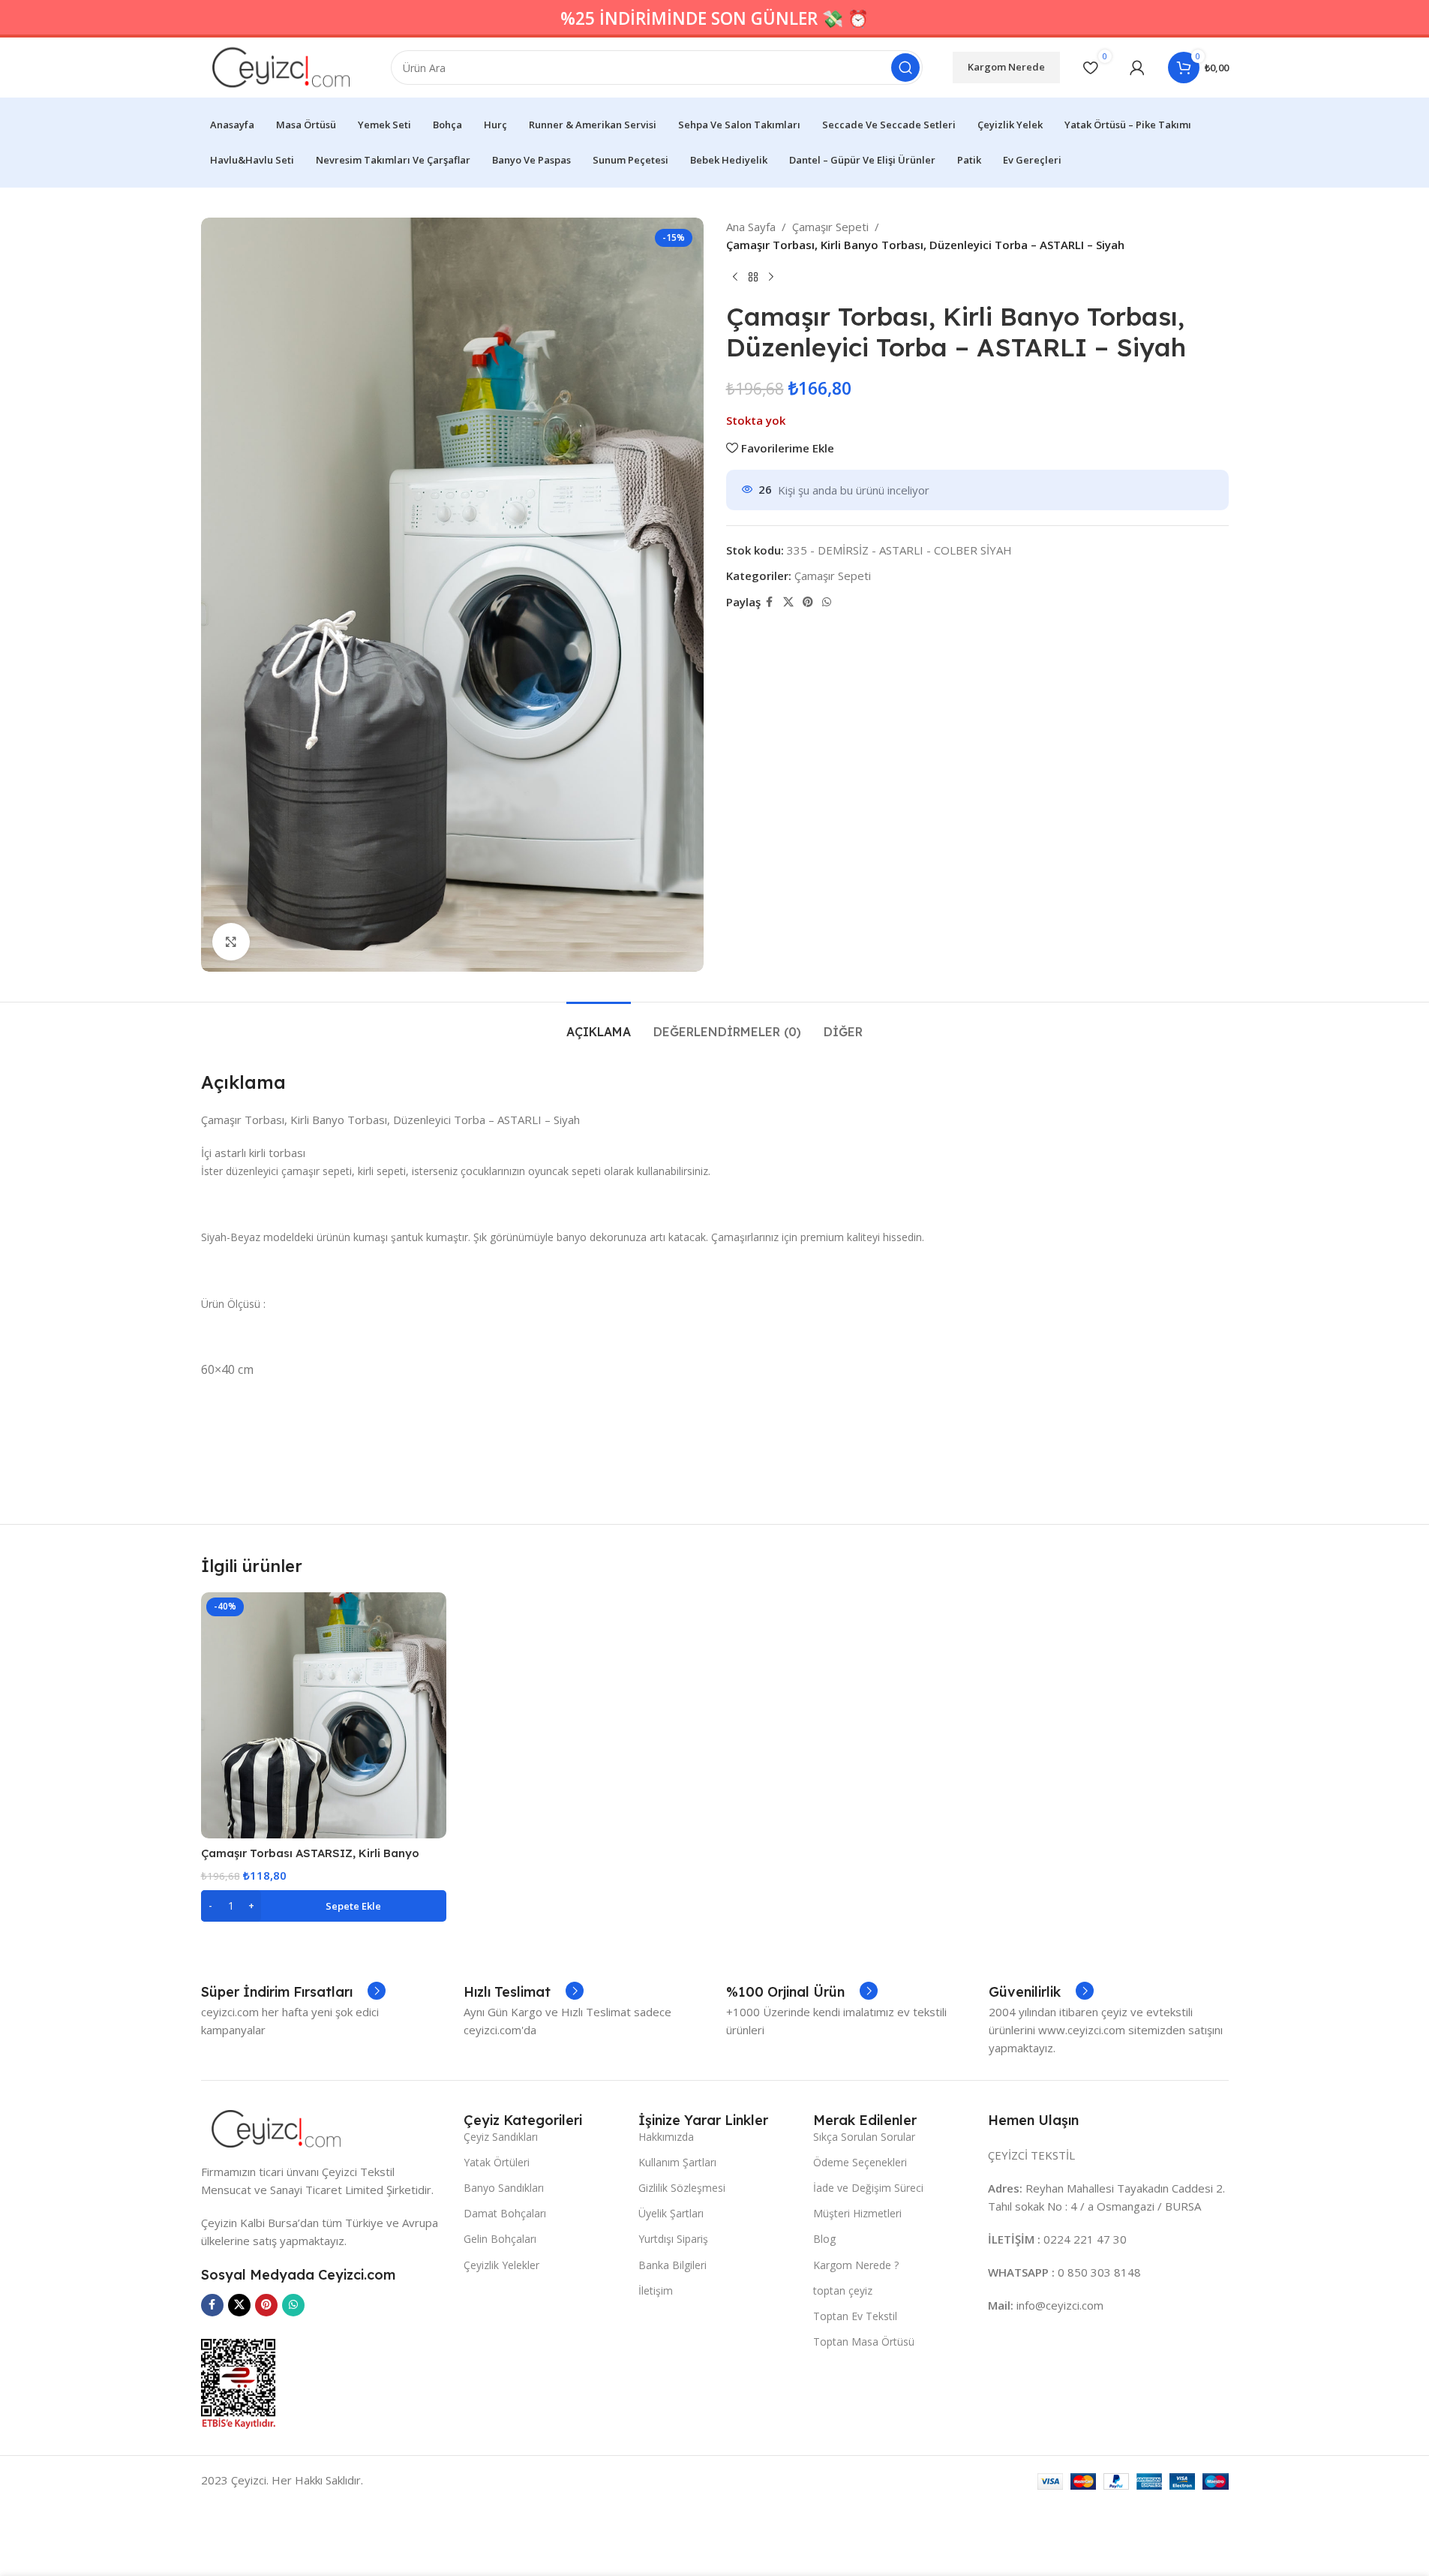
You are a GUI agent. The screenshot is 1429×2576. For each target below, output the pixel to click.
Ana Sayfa (751, 227)
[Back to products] (753, 278)
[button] (324, 1906)
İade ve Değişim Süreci (868, 2188)
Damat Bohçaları (505, 2213)
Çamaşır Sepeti (830, 227)
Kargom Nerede (1006, 67)
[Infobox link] (293, 1992)
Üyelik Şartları (671, 2213)
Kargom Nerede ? (856, 2265)
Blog (824, 2239)
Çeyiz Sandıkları (501, 2137)
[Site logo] (281, 66)
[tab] (599, 1025)
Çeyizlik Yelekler (501, 2265)
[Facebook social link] (770, 602)
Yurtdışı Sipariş (673, 2239)
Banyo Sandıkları (504, 2188)
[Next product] (771, 278)
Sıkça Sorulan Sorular (864, 2137)
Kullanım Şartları (677, 2162)
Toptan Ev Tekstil (855, 2316)
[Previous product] (735, 278)
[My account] (1137, 68)
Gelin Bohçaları (500, 2239)
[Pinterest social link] (808, 602)
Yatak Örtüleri (497, 2162)
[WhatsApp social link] (827, 602)
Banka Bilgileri (672, 2265)
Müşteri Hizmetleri (857, 2213)
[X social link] (788, 602)
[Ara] (905, 68)
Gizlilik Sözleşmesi (682, 2188)
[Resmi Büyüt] (231, 942)
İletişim (656, 2290)
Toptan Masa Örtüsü (864, 2342)
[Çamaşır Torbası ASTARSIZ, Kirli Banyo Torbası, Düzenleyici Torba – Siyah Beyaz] (324, 1715)
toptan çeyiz (843, 2290)
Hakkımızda (666, 2137)
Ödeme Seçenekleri (860, 2162)
